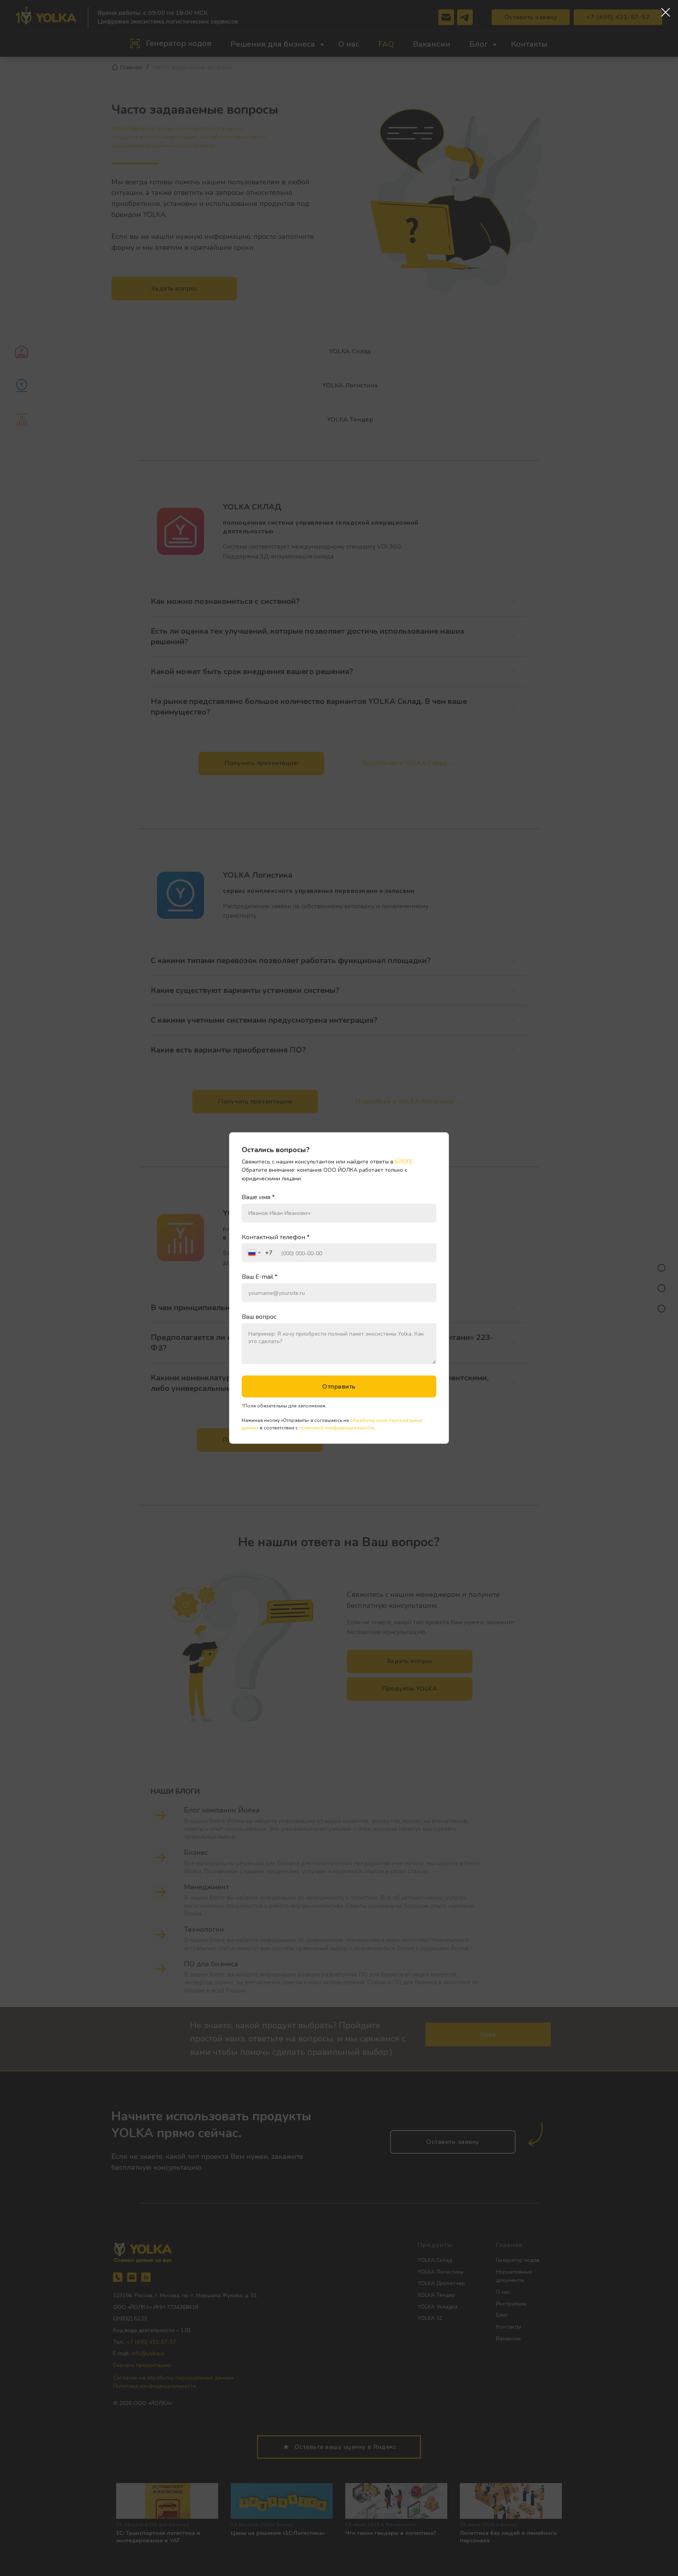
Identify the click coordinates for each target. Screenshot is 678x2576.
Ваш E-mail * (260, 1277)
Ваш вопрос (259, 1317)
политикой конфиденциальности (337, 1427)
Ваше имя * (258, 1197)
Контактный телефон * (276, 1237)
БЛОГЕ (404, 1161)
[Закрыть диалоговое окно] (666, 12)
